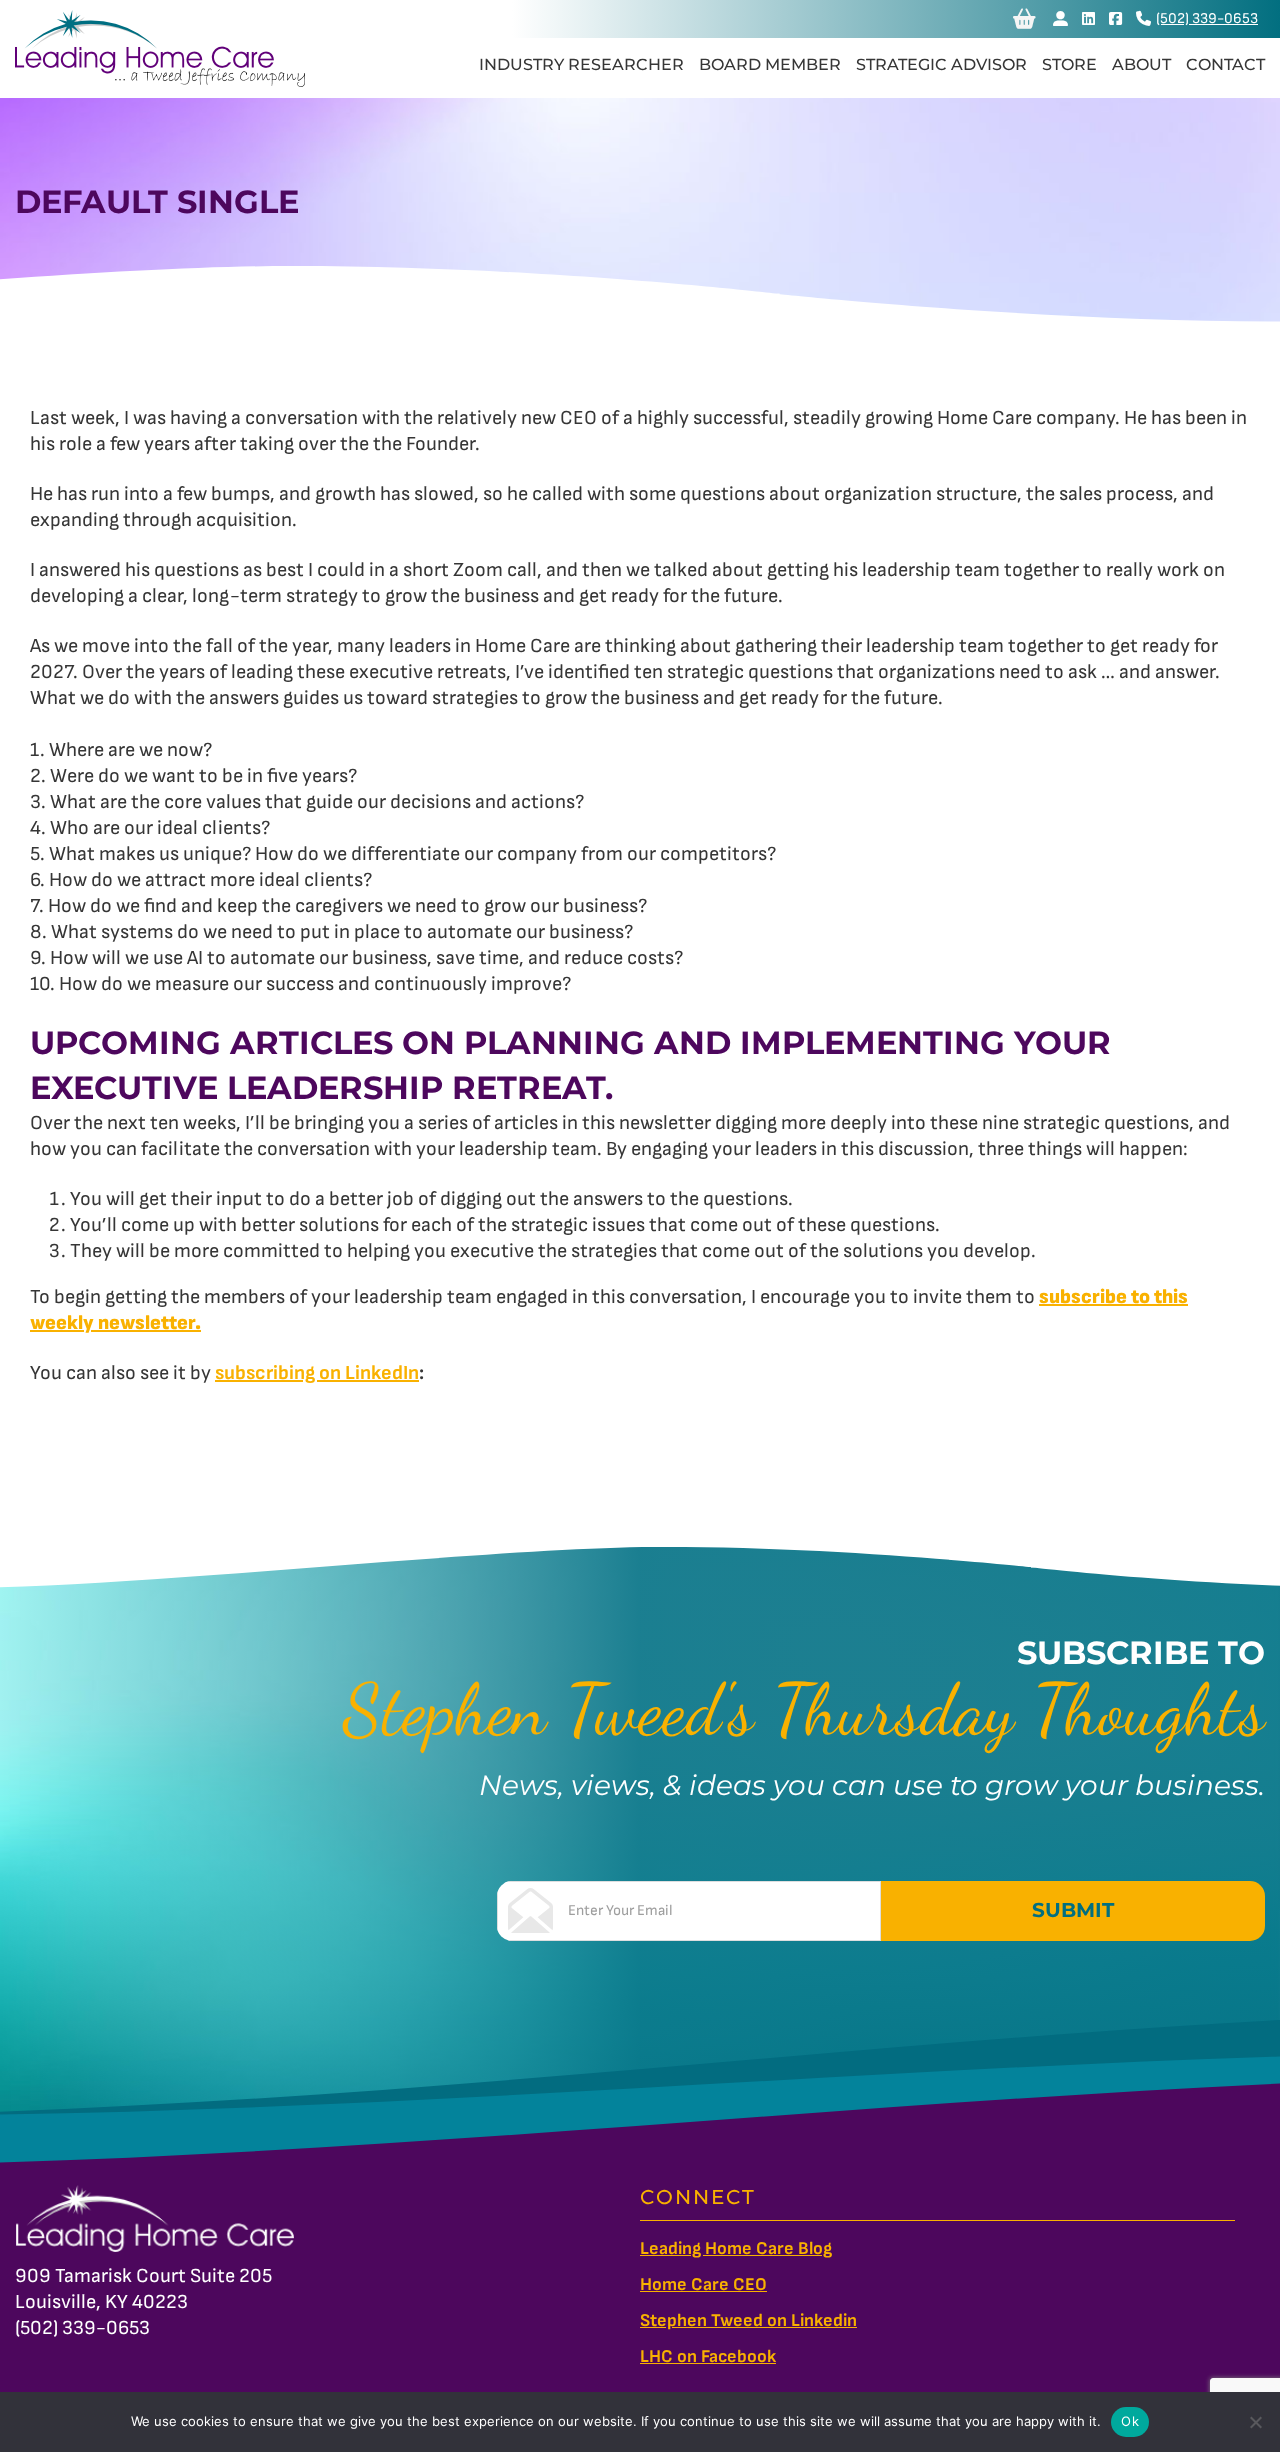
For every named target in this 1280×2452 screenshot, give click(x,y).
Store (1069, 64)
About (1141, 64)
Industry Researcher (581, 64)
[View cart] (1024, 19)
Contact (1225, 64)
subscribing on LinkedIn (317, 1373)
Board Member (770, 64)
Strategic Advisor (941, 64)
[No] (1255, 2422)
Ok (1130, 2421)
